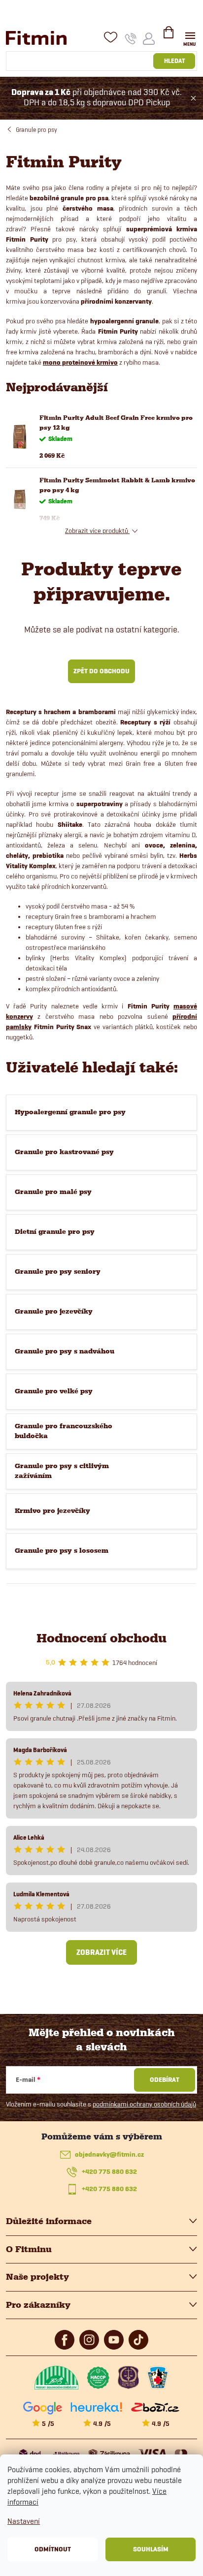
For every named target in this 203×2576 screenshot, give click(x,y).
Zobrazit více (101, 1952)
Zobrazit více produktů (97, 531)
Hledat (174, 61)
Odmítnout (53, 2549)
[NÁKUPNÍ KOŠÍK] (169, 36)
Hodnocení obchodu (101, 1638)
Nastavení (24, 2521)
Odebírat (165, 2080)
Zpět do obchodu (101, 671)
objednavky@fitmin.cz (109, 2154)
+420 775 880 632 (109, 2172)
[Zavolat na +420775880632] (131, 38)
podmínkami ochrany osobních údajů (144, 2104)
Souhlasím (151, 2549)
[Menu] (190, 38)
